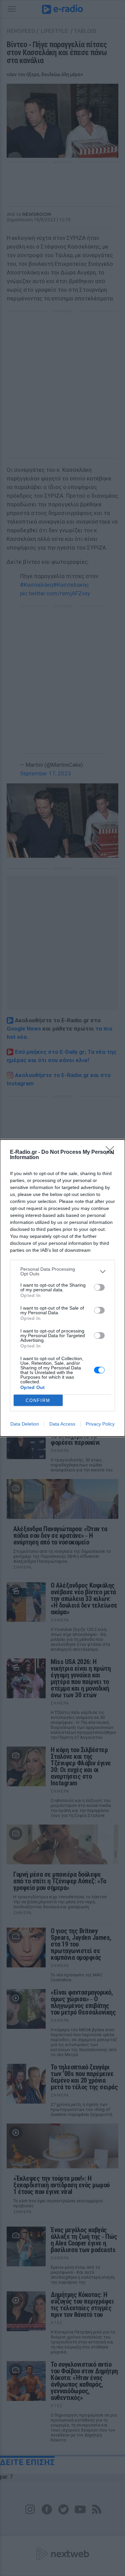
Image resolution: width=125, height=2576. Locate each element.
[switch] (99, 1287)
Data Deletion (25, 1424)
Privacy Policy (100, 1424)
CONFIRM (38, 1400)
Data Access (62, 1424)
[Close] (112, 1152)
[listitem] (62, 1271)
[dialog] (62, 1288)
